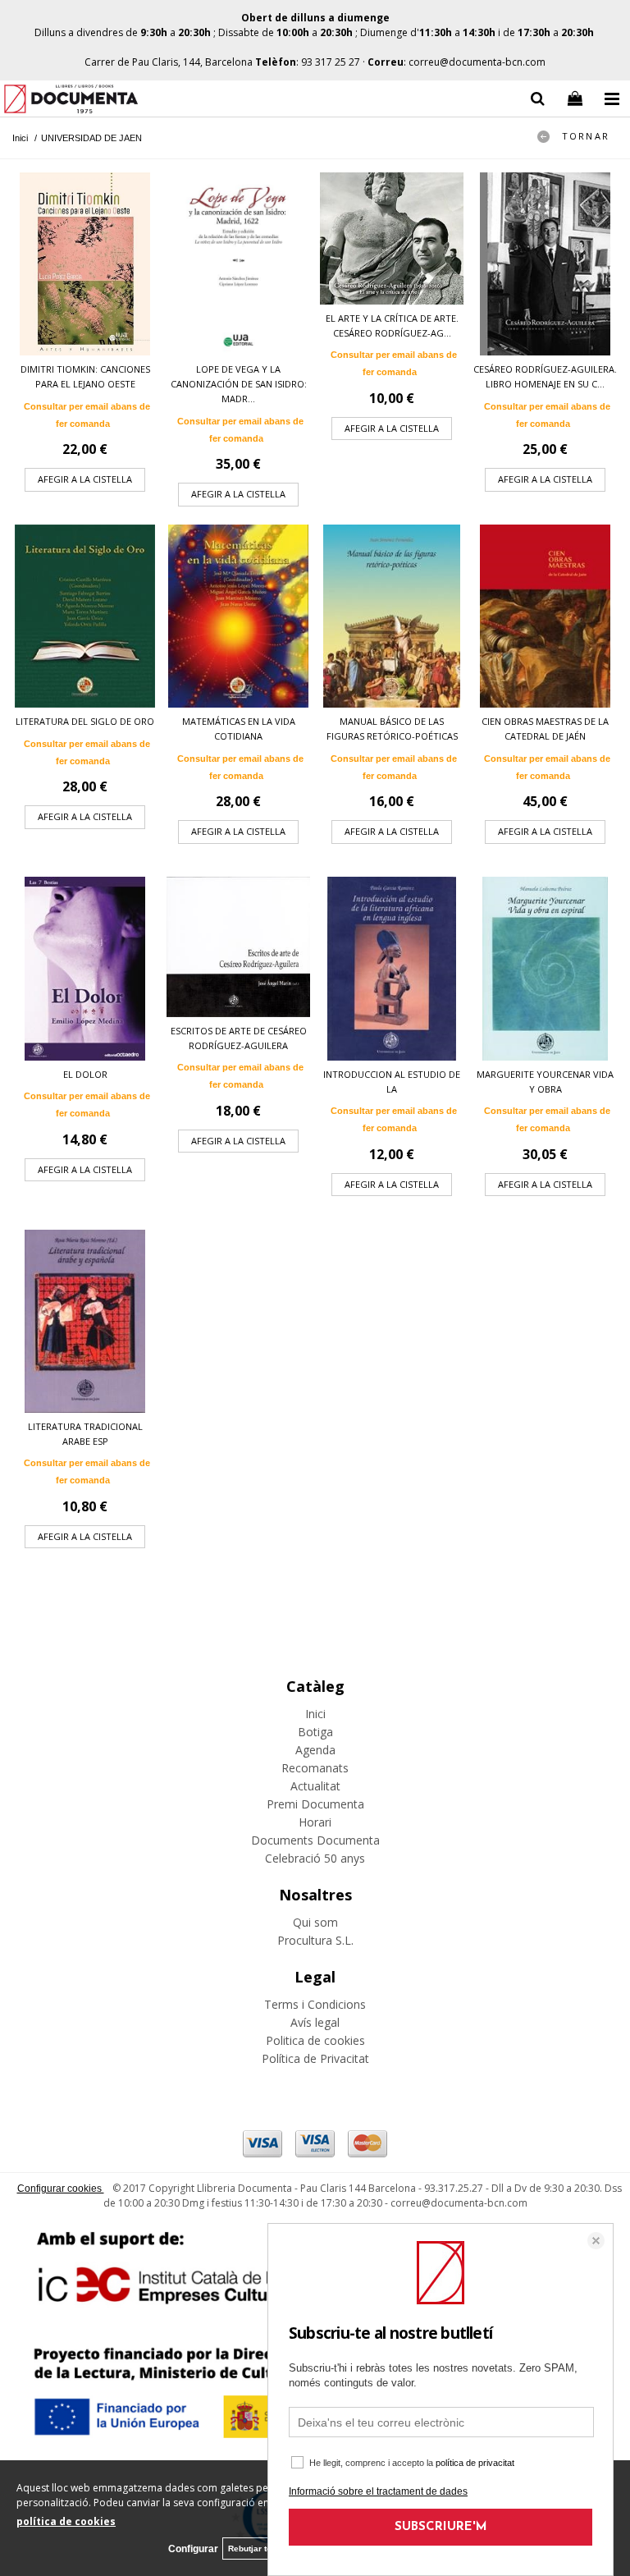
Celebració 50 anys (315, 1858)
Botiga (315, 1732)
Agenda (315, 1750)
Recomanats (315, 1768)
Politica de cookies (315, 2040)
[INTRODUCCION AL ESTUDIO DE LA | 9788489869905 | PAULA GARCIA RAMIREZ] (392, 968)
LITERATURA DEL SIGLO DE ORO (85, 721)
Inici (315, 1714)
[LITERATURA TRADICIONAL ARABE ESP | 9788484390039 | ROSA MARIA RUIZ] (85, 1321)
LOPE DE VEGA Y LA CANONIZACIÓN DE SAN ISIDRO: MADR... (239, 384)
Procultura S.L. (315, 1940)
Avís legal (315, 2022)
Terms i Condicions (315, 2004)
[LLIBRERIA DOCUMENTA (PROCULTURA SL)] (71, 101)
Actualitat (315, 1786)
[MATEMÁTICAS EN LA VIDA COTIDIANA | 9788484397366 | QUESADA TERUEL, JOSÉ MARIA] (238, 616)
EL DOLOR (85, 1074)
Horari (315, 1822)
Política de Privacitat (315, 2058)
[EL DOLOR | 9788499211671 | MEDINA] (85, 968)
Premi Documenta (315, 1804)
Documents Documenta (315, 1840)
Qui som (315, 1922)
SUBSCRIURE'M (441, 2527)
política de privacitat (475, 2463)
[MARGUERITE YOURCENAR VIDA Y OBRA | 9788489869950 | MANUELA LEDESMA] (545, 968)
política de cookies (66, 2521)
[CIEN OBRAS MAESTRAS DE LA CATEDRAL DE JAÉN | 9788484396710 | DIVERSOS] (545, 616)
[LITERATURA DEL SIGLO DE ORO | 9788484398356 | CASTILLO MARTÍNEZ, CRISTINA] (85, 616)
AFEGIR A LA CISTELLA (85, 479)
